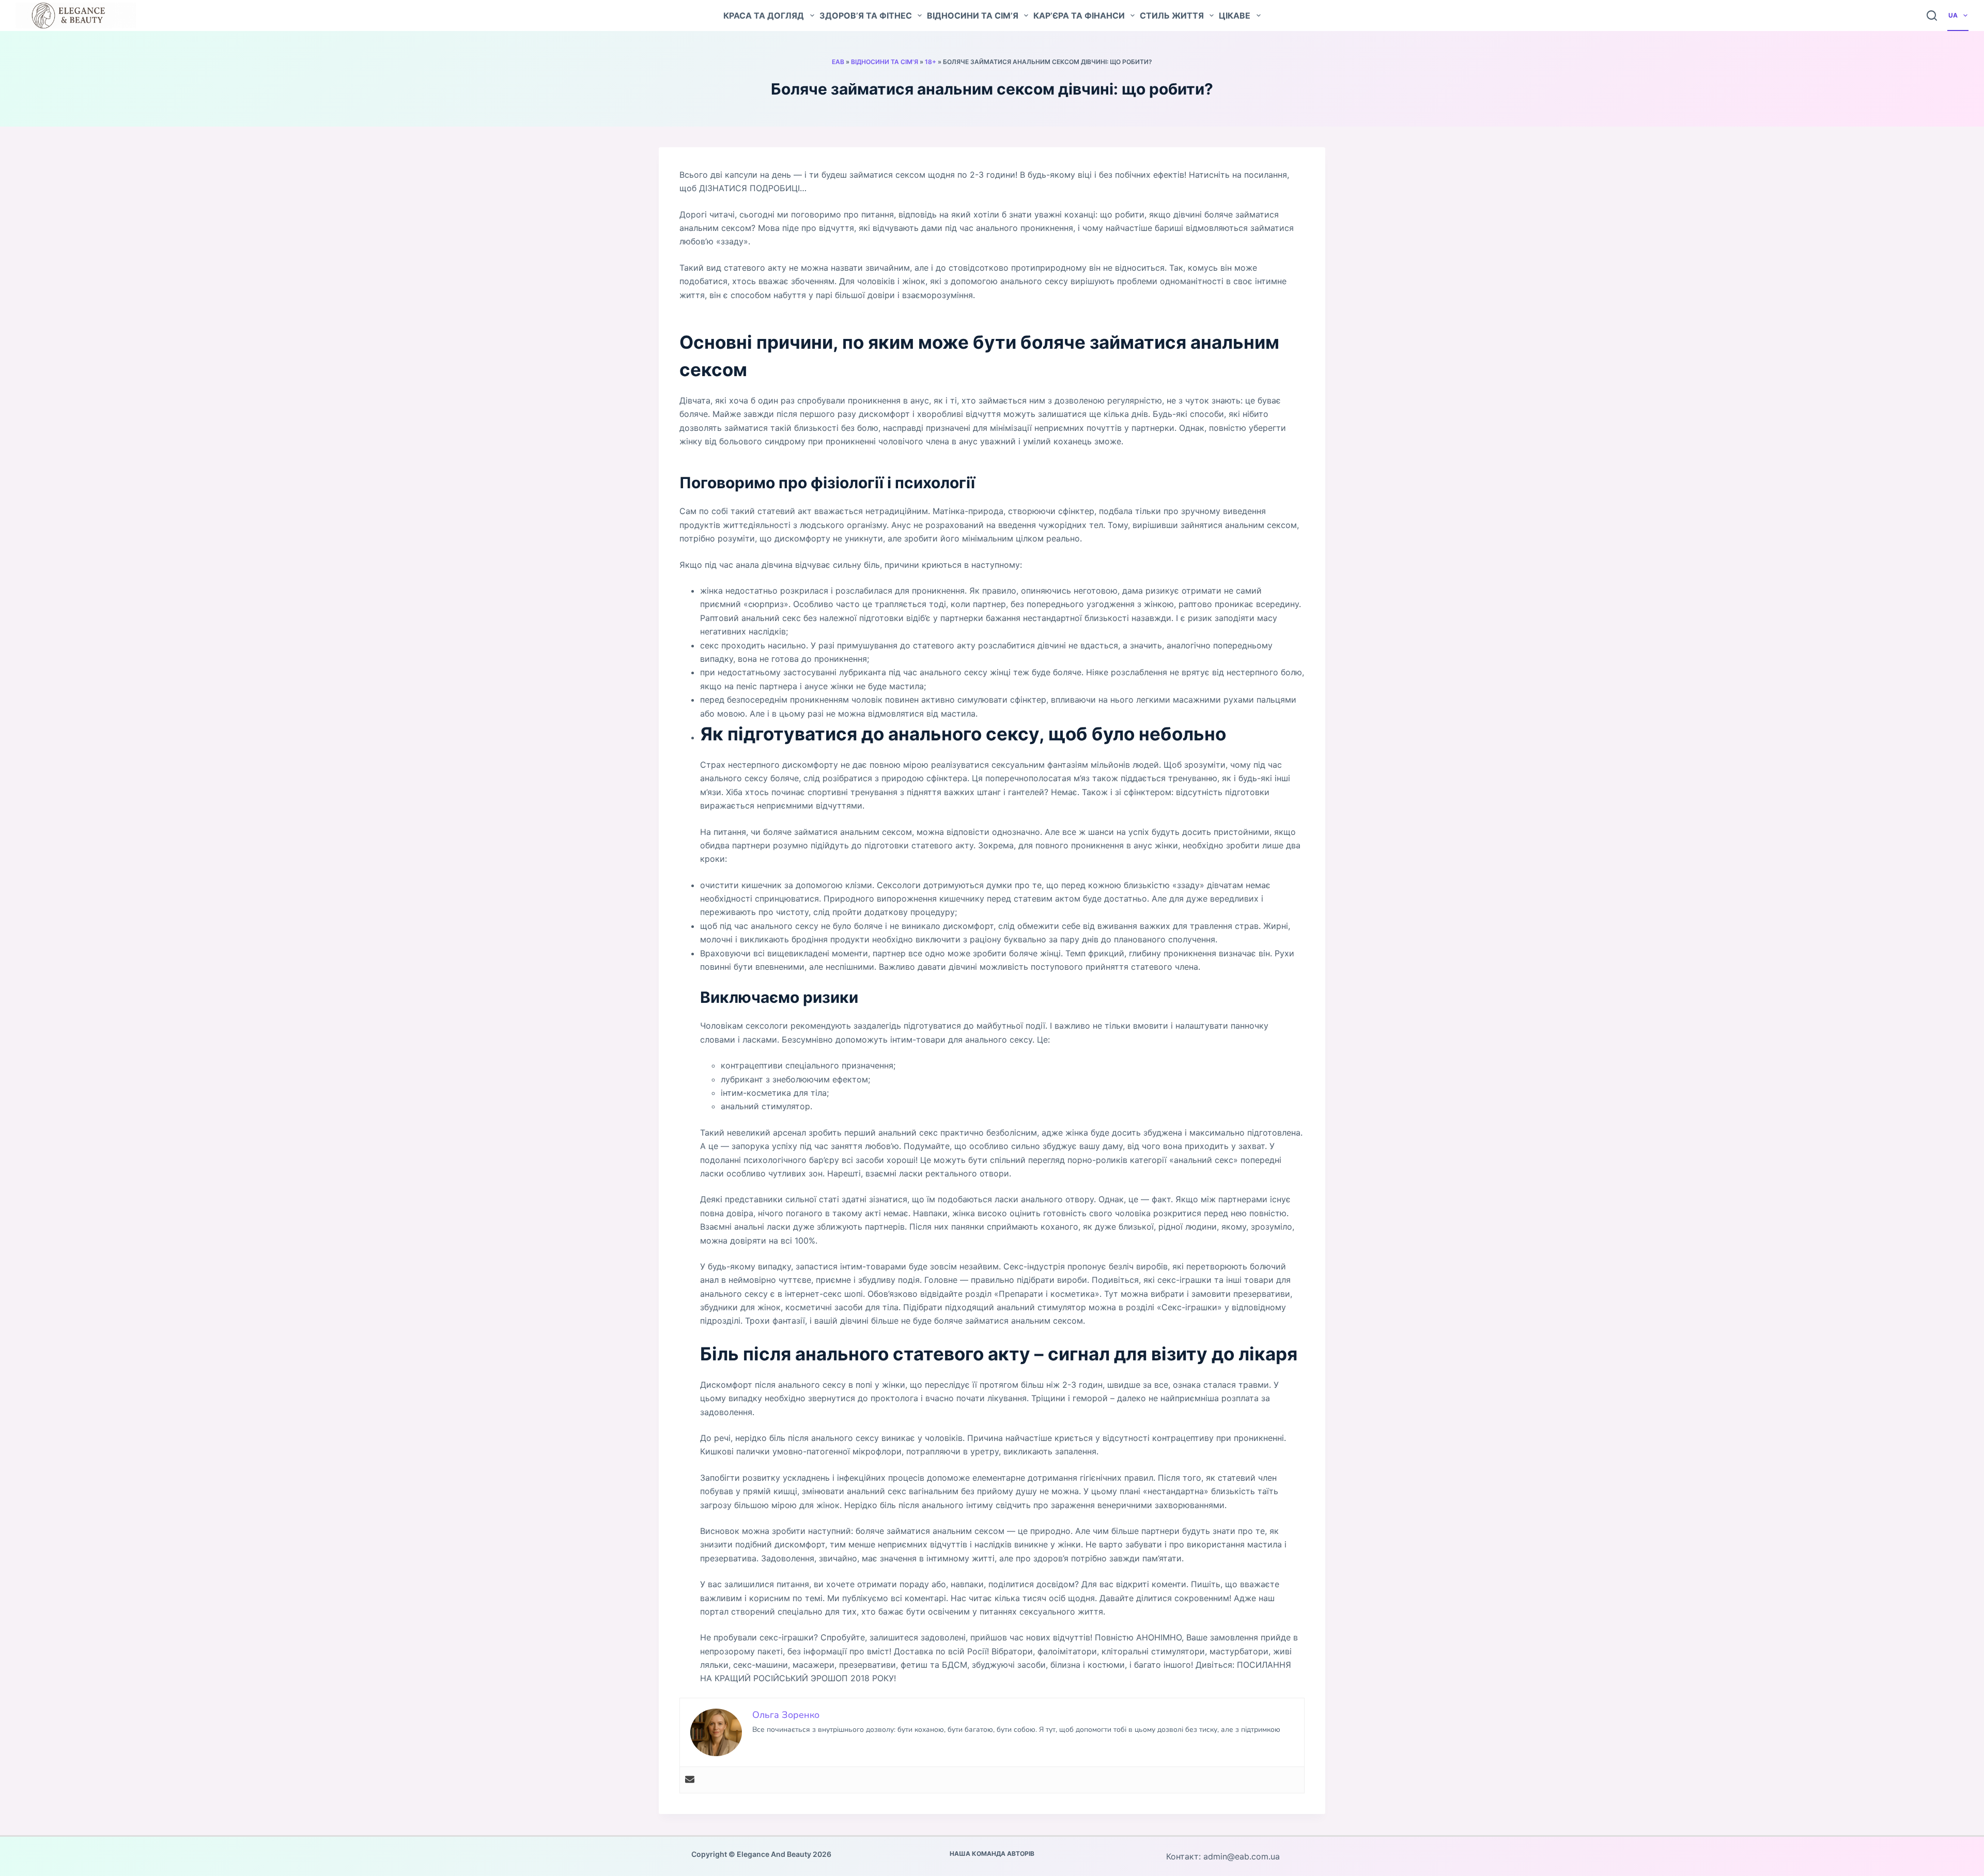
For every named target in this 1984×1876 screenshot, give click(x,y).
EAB (838, 62)
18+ (931, 62)
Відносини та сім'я (885, 62)
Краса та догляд (764, 15)
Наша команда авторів (992, 1854)
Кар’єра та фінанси (1079, 15)
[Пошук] (1932, 15)
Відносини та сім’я (973, 15)
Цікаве (1235, 15)
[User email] (690, 1780)
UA (1953, 15)
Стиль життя (1172, 15)
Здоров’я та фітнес (866, 15)
